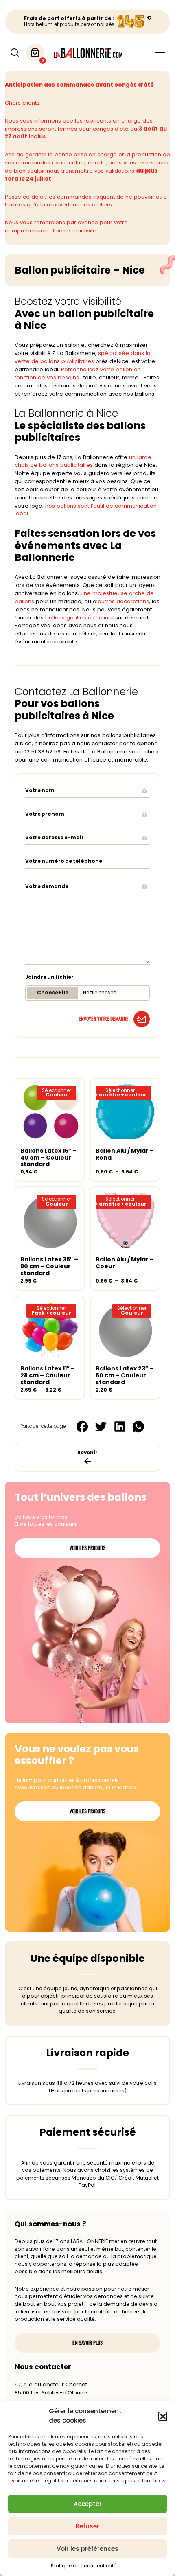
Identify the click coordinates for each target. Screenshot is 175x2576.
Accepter (88, 2504)
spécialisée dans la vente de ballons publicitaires (83, 357)
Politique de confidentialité (84, 2566)
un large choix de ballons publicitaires (83, 461)
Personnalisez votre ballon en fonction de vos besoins (78, 373)
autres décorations (123, 601)
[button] (163, 2416)
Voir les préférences (87, 2549)
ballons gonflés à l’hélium (79, 618)
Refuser (87, 2526)
